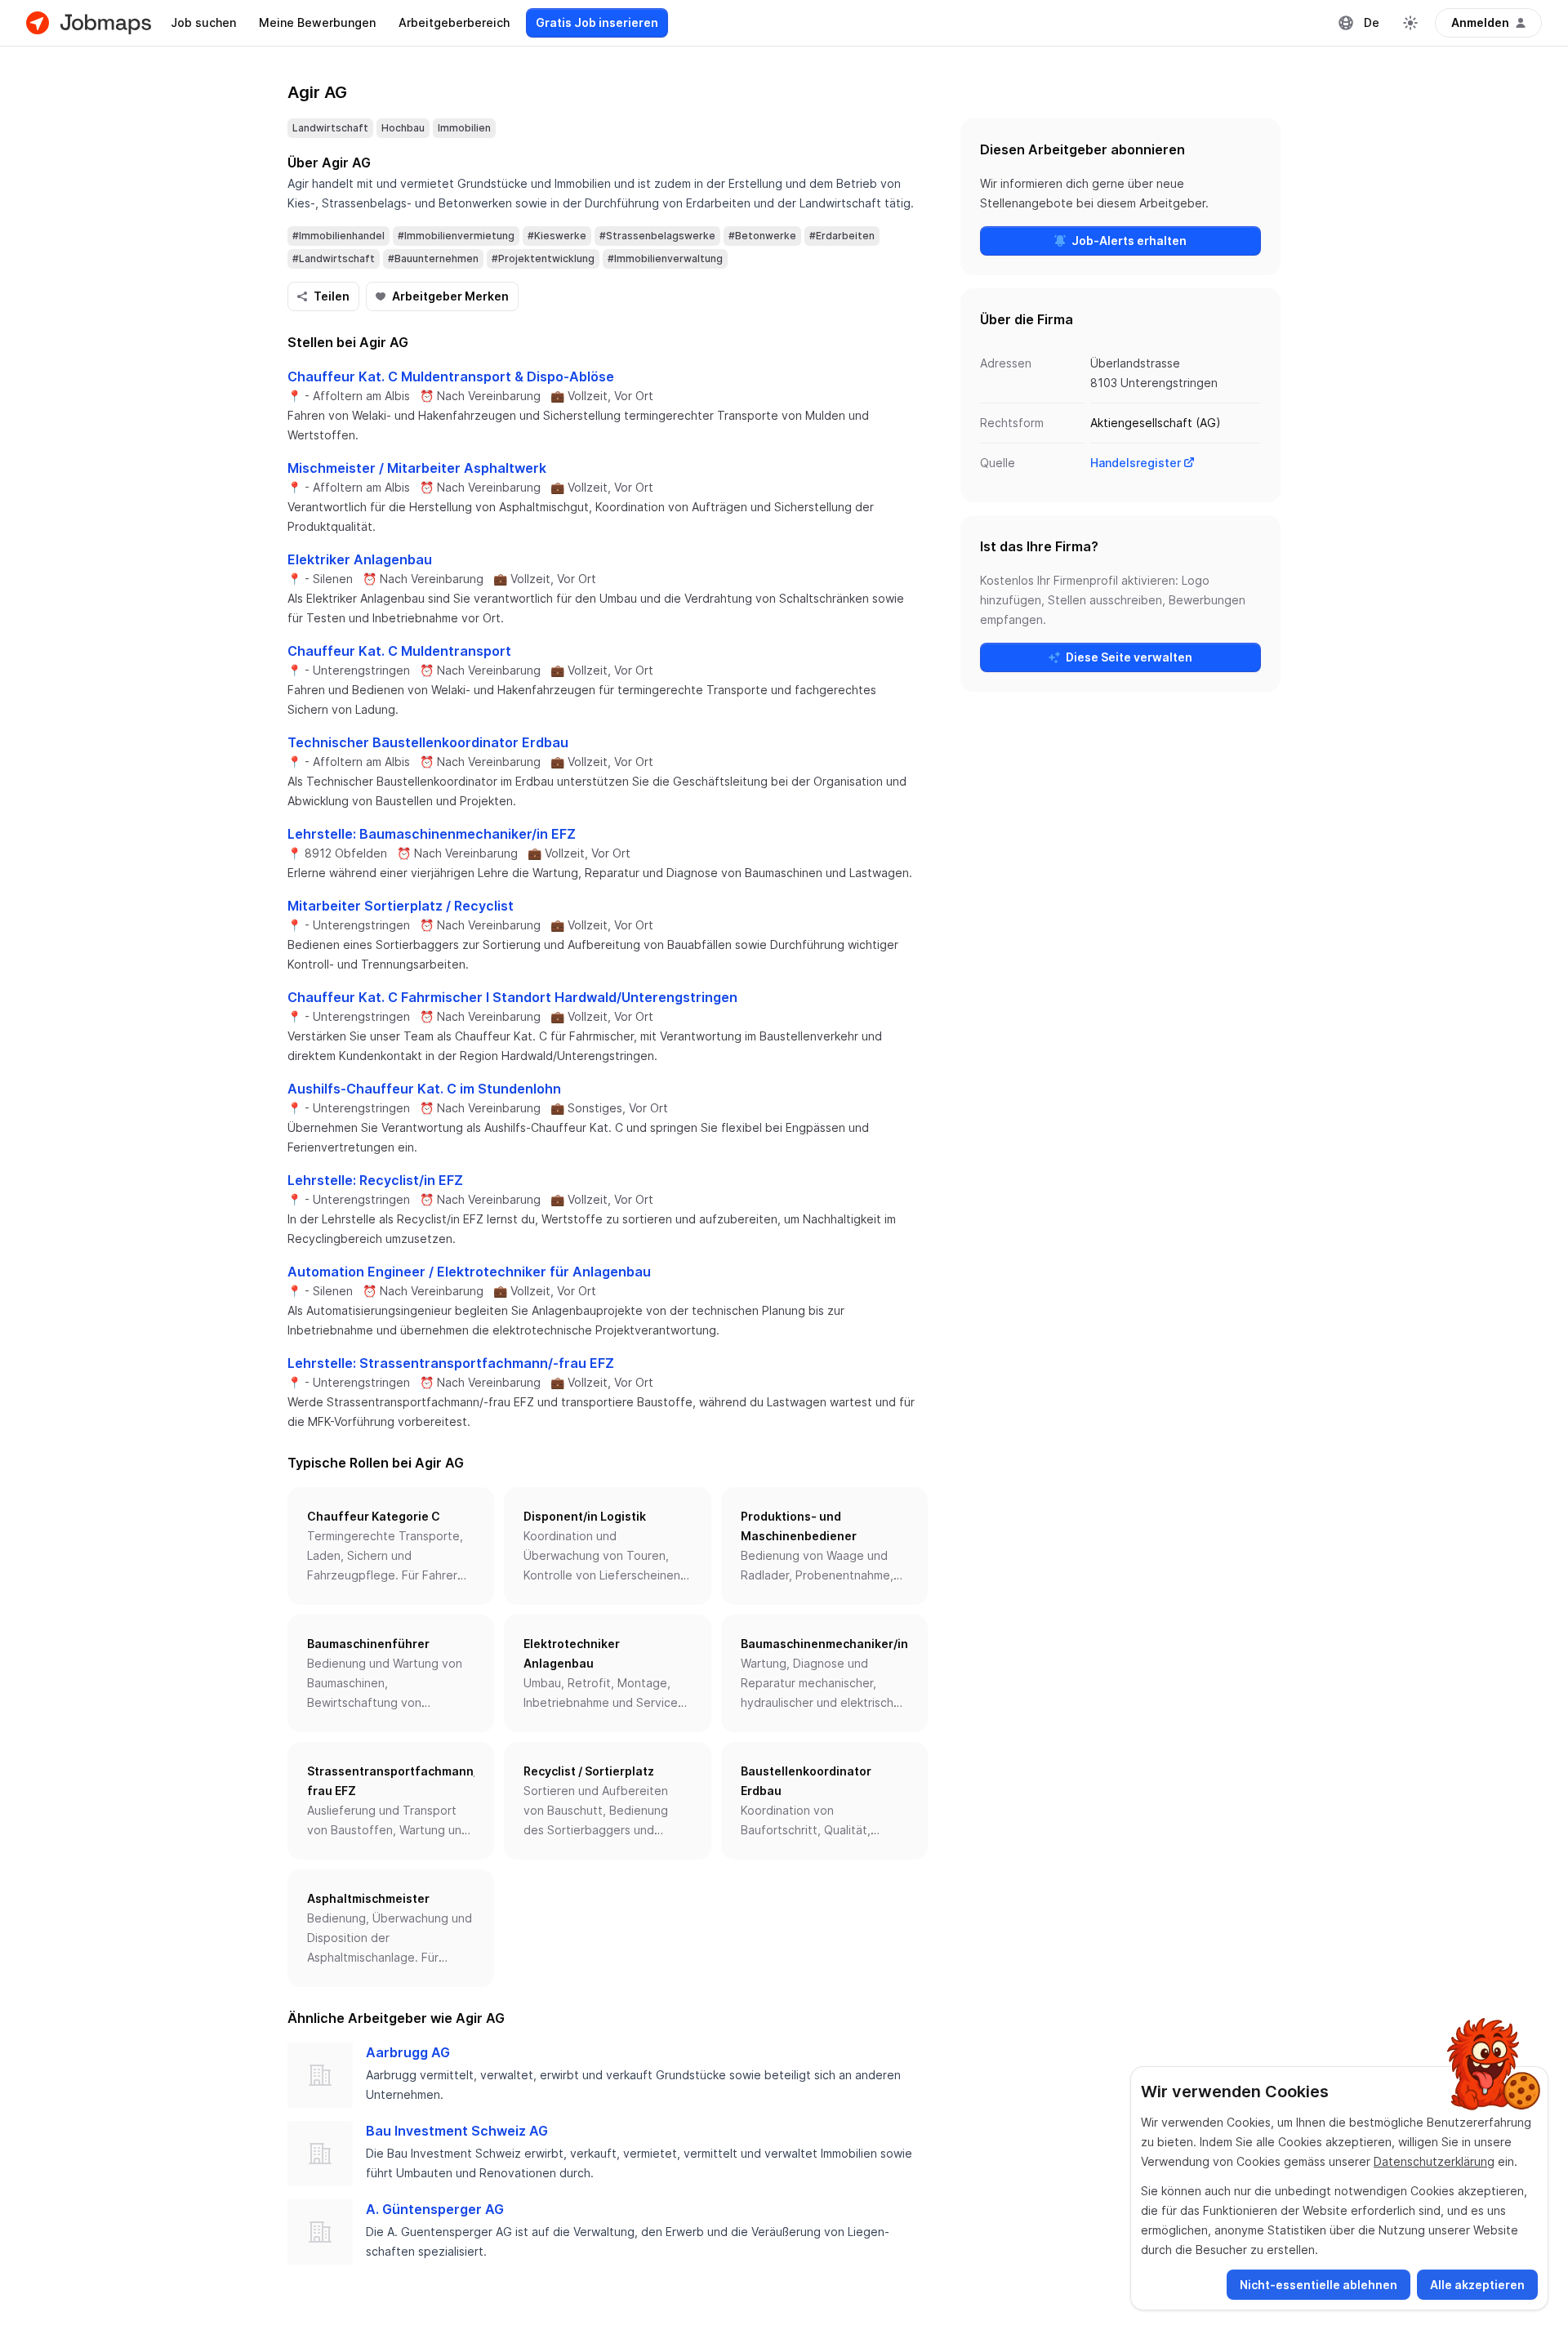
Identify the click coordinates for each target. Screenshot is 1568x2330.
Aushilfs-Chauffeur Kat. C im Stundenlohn (424, 1089)
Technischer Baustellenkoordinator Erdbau (428, 742)
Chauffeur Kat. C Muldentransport (399, 651)
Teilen (332, 296)
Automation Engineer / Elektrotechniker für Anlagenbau (469, 1272)
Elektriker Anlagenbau (360, 559)
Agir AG (317, 92)
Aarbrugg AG (408, 2052)
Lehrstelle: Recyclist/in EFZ (375, 1180)
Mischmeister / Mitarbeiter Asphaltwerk (417, 468)
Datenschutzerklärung (1434, 2161)
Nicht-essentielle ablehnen (1319, 2285)
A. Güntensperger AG (435, 2209)
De (1372, 22)
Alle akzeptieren (1477, 2285)
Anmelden (1480, 22)
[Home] (89, 23)
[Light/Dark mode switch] (1410, 23)
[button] (391, 1546)
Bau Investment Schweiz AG (457, 2131)
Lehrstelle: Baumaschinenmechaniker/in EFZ (432, 834)
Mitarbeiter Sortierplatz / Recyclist (401, 906)
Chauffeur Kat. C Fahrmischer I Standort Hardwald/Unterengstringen (512, 997)
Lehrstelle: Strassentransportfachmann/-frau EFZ (451, 1363)
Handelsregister (1136, 463)
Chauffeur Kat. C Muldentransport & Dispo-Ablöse (451, 376)
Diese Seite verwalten (1129, 657)
